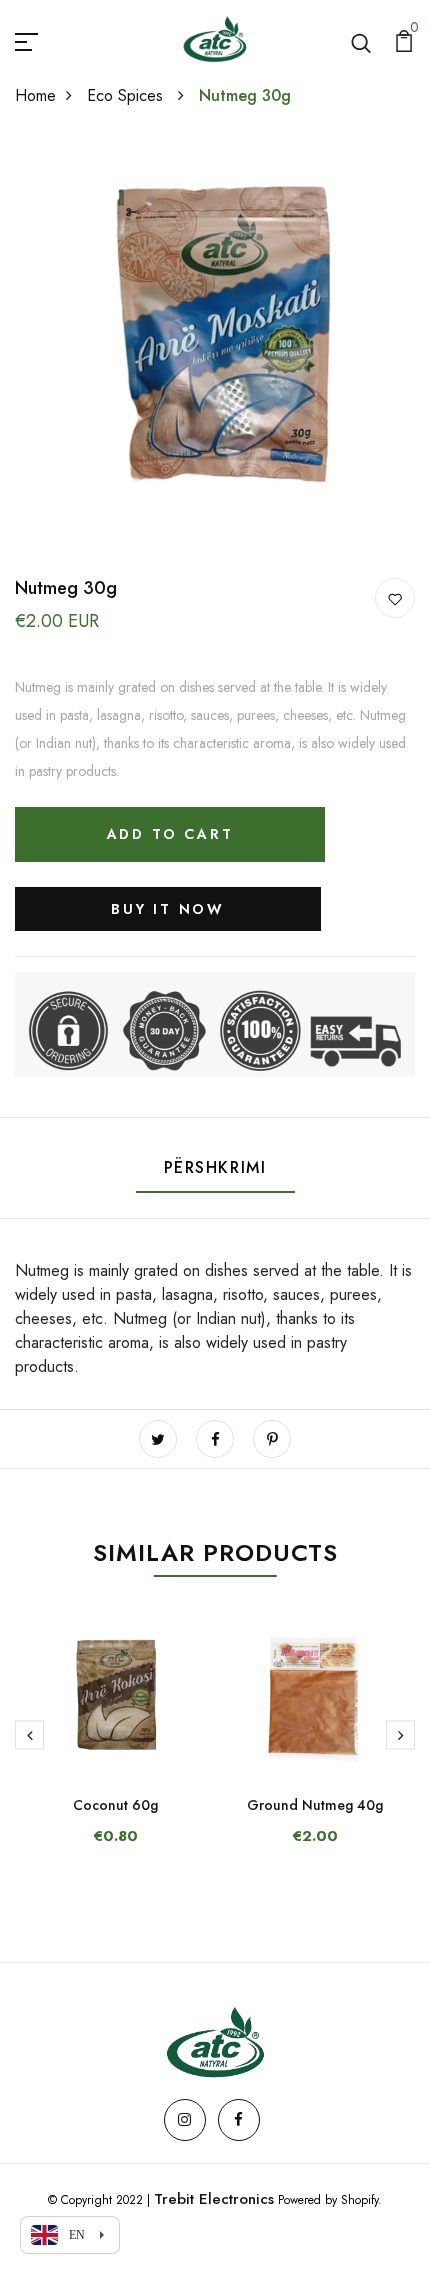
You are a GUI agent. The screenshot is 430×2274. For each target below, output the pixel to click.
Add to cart (170, 834)
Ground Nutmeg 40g (315, 1805)
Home (35, 95)
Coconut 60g (115, 1805)
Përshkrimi (215, 1167)
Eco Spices (127, 95)
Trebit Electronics (214, 2199)
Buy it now (168, 909)
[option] (115, 1747)
